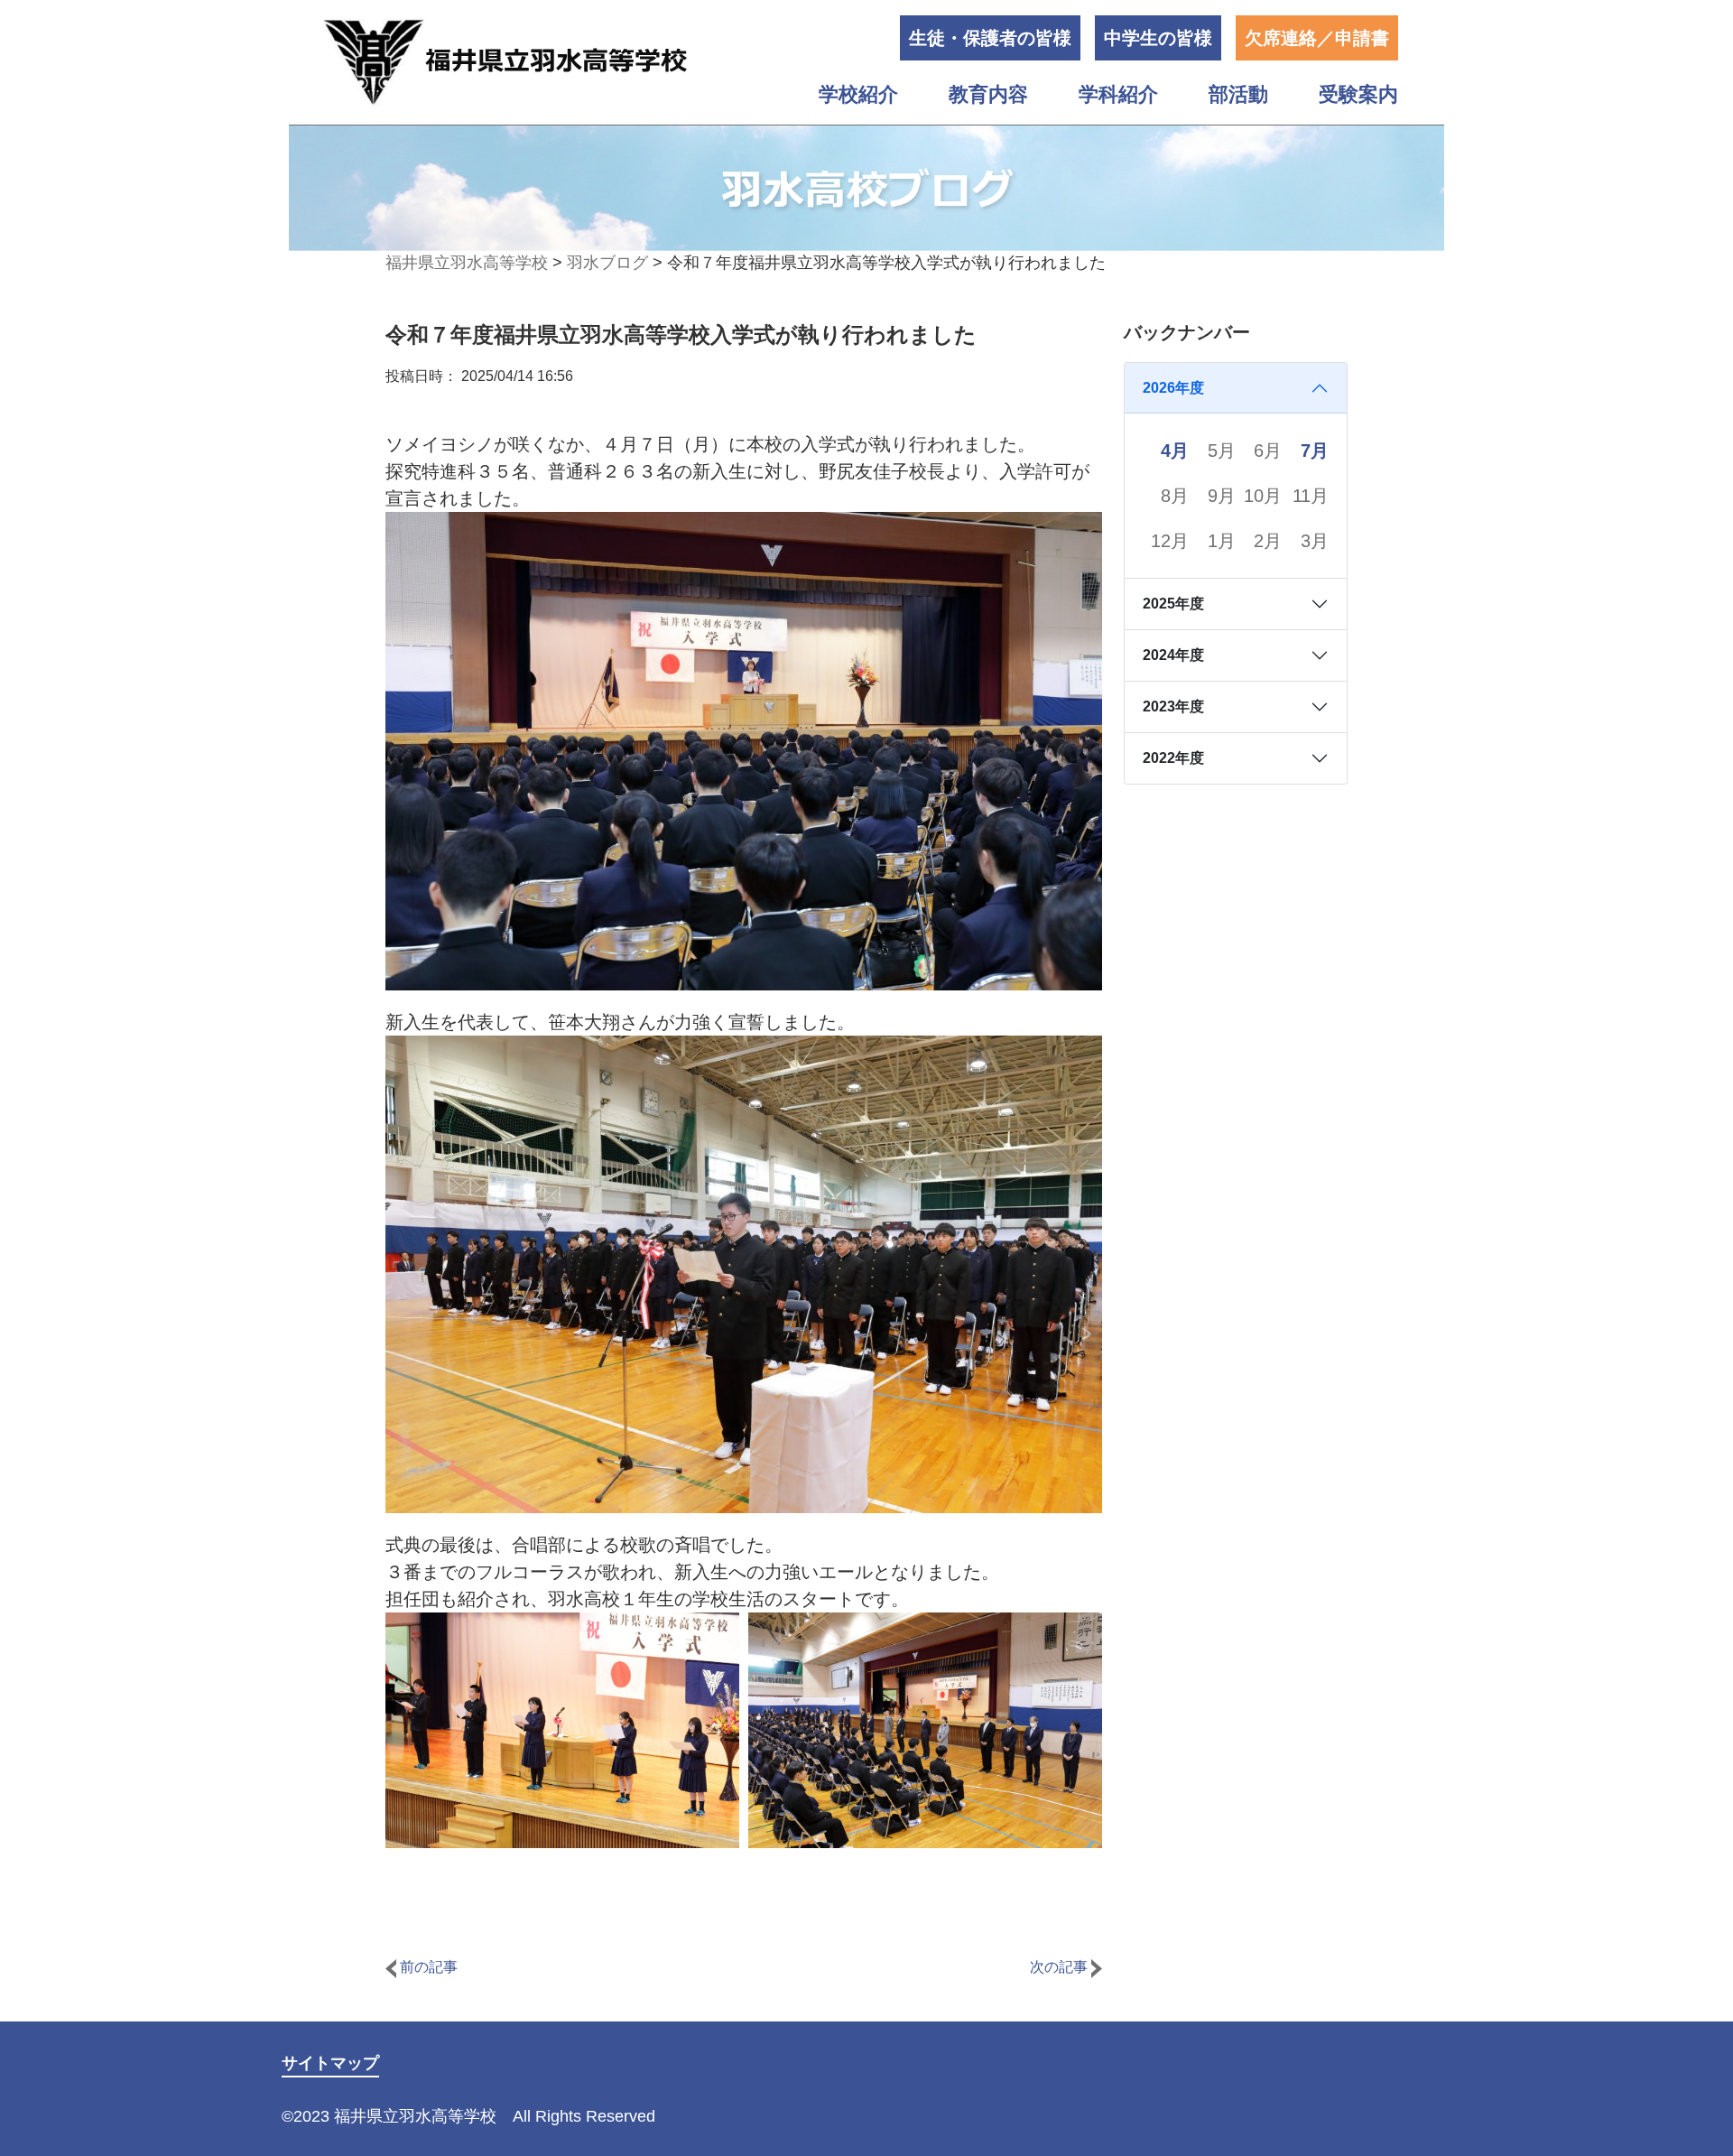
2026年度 (1173, 388)
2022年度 (1173, 758)
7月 (1315, 451)
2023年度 (1173, 706)
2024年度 (1173, 655)
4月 (1175, 451)
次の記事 (1061, 1967)
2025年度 (1173, 604)
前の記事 (427, 1967)
